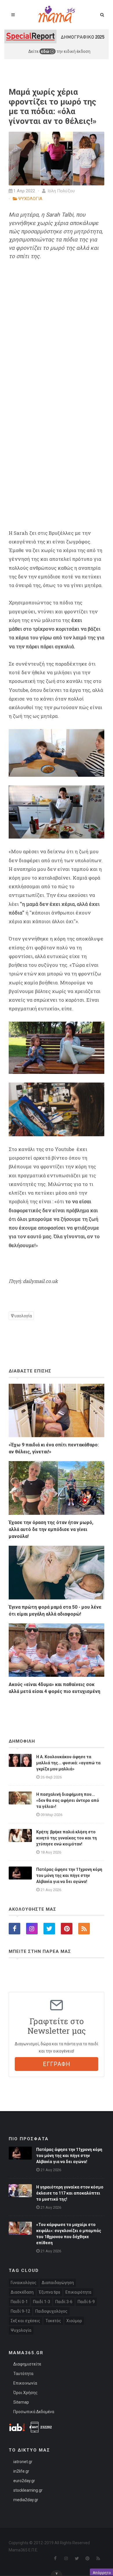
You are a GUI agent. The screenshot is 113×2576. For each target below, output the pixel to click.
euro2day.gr (24, 2481)
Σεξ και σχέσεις (25, 2321)
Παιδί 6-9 (86, 2302)
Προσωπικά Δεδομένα (34, 2412)
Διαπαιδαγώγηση (58, 2283)
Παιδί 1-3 (42, 2302)
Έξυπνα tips (50, 2292)
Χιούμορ (74, 2321)
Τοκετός (53, 2321)
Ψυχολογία (21, 1316)
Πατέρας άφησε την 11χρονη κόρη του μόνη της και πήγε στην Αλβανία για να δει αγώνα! (69, 1875)
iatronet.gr (23, 2462)
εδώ (45, 51)
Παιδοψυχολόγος (51, 2311)
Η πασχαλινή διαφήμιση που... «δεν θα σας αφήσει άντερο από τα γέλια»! (68, 1800)
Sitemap (21, 2402)
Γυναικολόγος (24, 2283)
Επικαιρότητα (78, 2292)
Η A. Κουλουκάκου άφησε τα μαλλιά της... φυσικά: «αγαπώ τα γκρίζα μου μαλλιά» (68, 1763)
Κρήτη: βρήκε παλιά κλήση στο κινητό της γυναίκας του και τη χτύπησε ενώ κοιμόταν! (66, 1838)
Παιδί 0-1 (19, 2302)
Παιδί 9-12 (20, 2311)
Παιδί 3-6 (64, 2302)
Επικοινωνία (25, 2383)
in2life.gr (21, 2471)
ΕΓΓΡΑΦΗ (57, 2064)
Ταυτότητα (23, 2374)
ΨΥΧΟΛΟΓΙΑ (30, 199)
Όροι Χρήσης (25, 2393)
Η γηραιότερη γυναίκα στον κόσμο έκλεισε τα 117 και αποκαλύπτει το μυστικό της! (70, 2193)
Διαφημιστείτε (27, 2364)
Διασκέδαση (22, 2292)
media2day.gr (26, 2500)
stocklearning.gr (28, 2490)
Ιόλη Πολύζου (61, 191)
